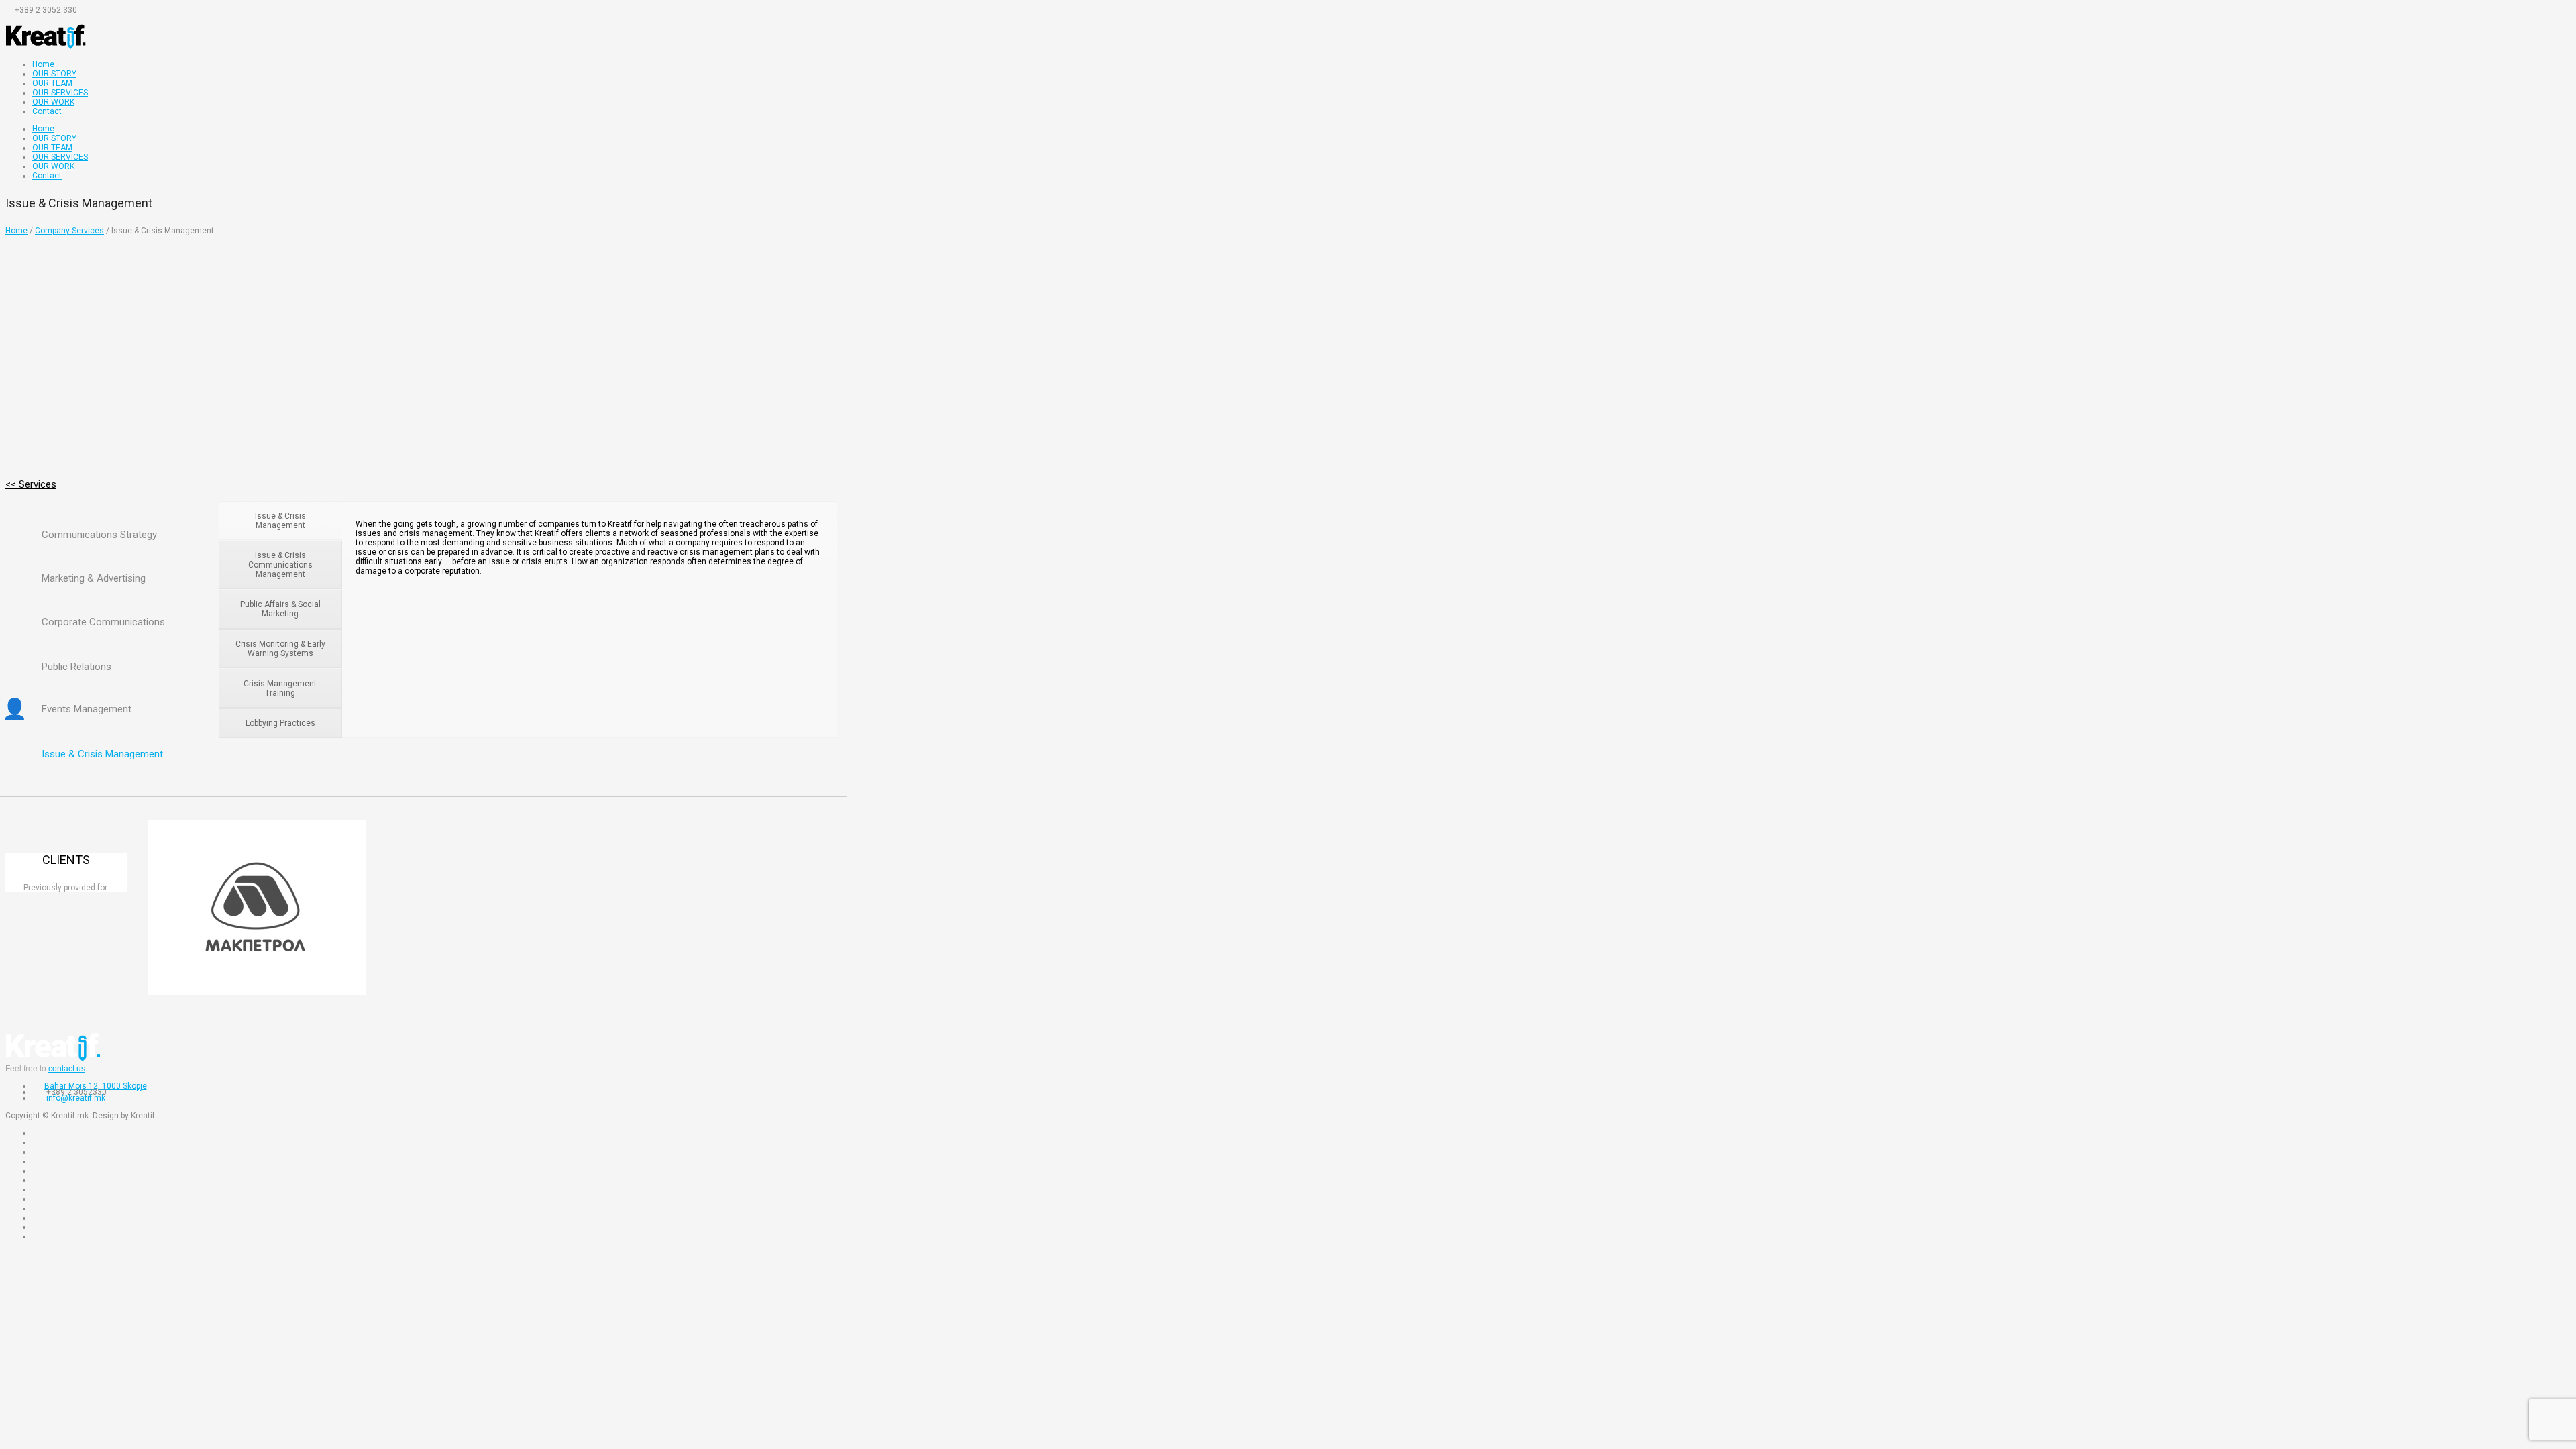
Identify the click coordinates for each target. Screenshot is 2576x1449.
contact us (67, 1069)
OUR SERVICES (60, 93)
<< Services (31, 484)
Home (43, 64)
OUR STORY (54, 74)
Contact (47, 111)
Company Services (69, 231)
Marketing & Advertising (94, 578)
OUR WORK (53, 102)
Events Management (87, 709)
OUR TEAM (52, 83)
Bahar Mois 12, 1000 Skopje (96, 1086)
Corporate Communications (103, 622)
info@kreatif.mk (76, 1098)
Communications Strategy (99, 535)
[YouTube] (25, 19)
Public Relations (76, 667)
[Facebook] (11, 19)
